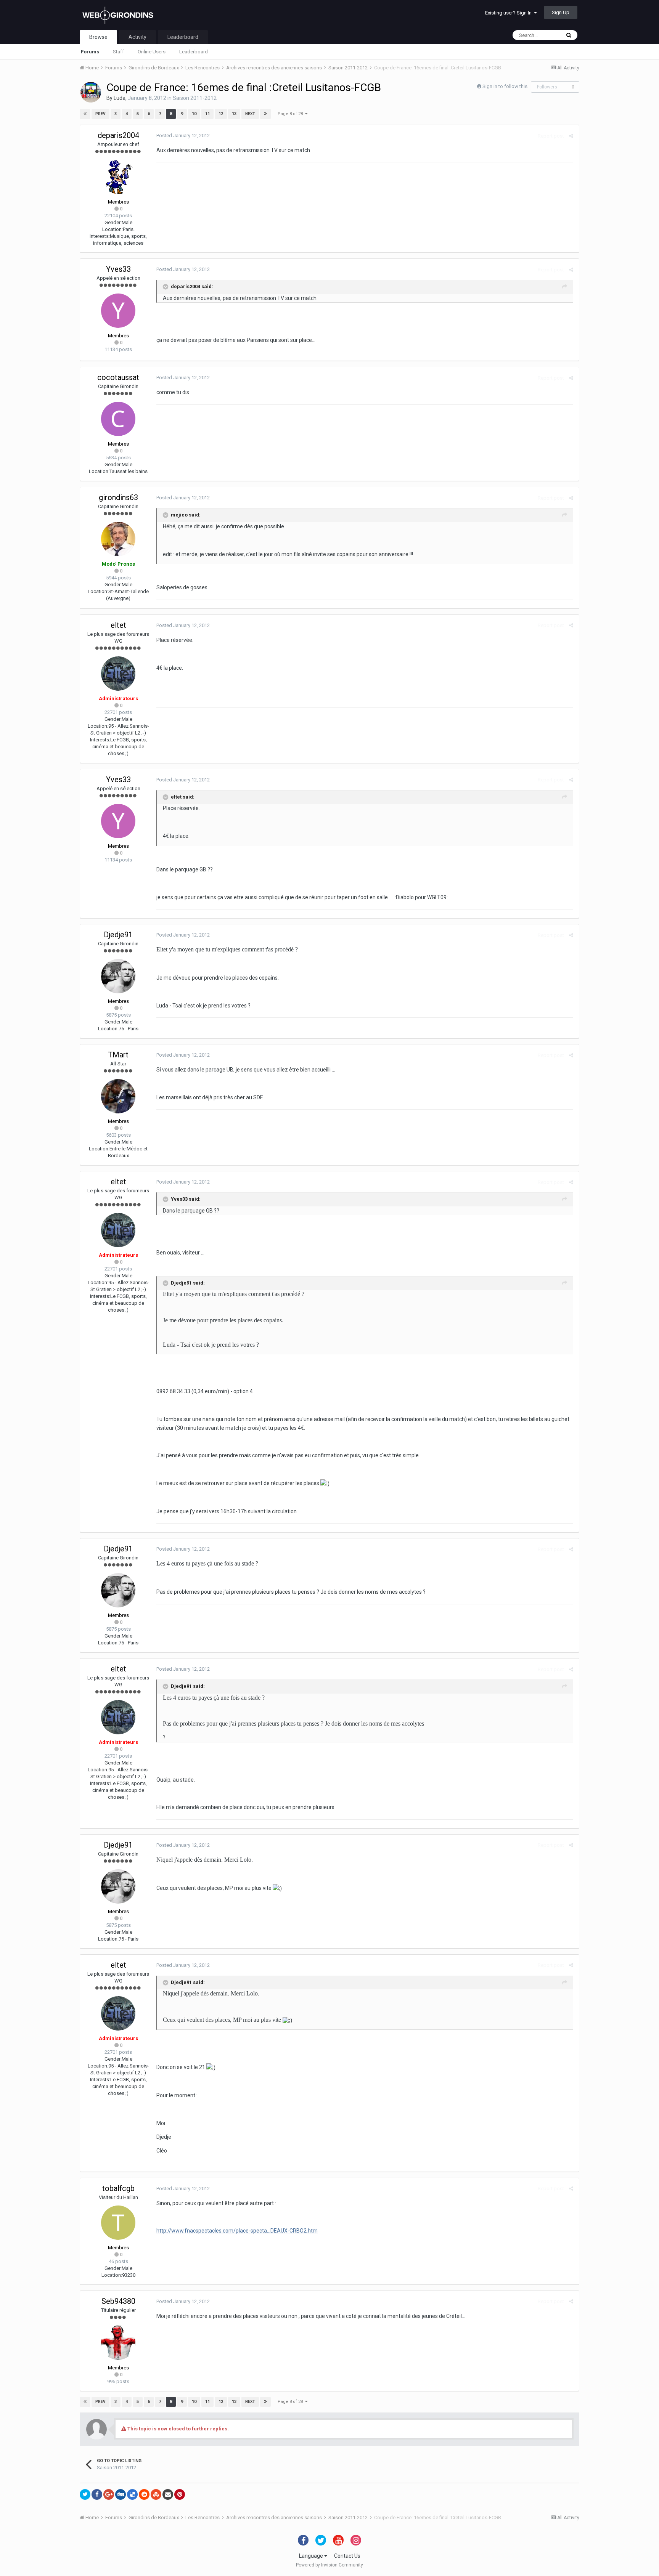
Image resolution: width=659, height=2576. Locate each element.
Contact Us (347, 2556)
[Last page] (265, 114)
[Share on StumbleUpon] (156, 2494)
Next (250, 114)
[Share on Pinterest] (180, 2494)
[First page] (85, 114)
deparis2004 (118, 135)
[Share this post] (571, 136)
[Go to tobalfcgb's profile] (118, 2223)
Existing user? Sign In (510, 13)
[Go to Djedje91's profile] (118, 976)
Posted (183, 136)
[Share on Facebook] (97, 2494)
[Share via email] (168, 2494)
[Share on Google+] (109, 2494)
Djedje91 (118, 935)
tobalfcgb (118, 2188)
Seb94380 (118, 2301)
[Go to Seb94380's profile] (118, 2343)
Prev (100, 114)
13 (234, 114)
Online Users (152, 52)
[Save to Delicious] (132, 2494)
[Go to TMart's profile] (118, 1096)
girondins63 (118, 497)
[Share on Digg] (121, 2494)
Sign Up (561, 12)
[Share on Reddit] (144, 2494)
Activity (137, 37)
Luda (120, 98)
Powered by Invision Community (329, 2565)
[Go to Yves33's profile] (118, 311)
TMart (118, 1055)
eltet (118, 625)
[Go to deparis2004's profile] (118, 177)
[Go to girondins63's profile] (118, 539)
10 (194, 114)
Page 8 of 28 (291, 114)
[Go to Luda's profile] (91, 92)
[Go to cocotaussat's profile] (118, 419)
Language (312, 2556)
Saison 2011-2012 (195, 98)
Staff (118, 52)
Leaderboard (194, 52)
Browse (98, 37)
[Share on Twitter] (85, 2494)
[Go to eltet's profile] (118, 674)
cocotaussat (118, 377)
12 (221, 114)
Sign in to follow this (505, 86)
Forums (90, 52)
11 (207, 114)
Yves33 (118, 269)
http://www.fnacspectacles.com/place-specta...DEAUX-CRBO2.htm (237, 2231)
